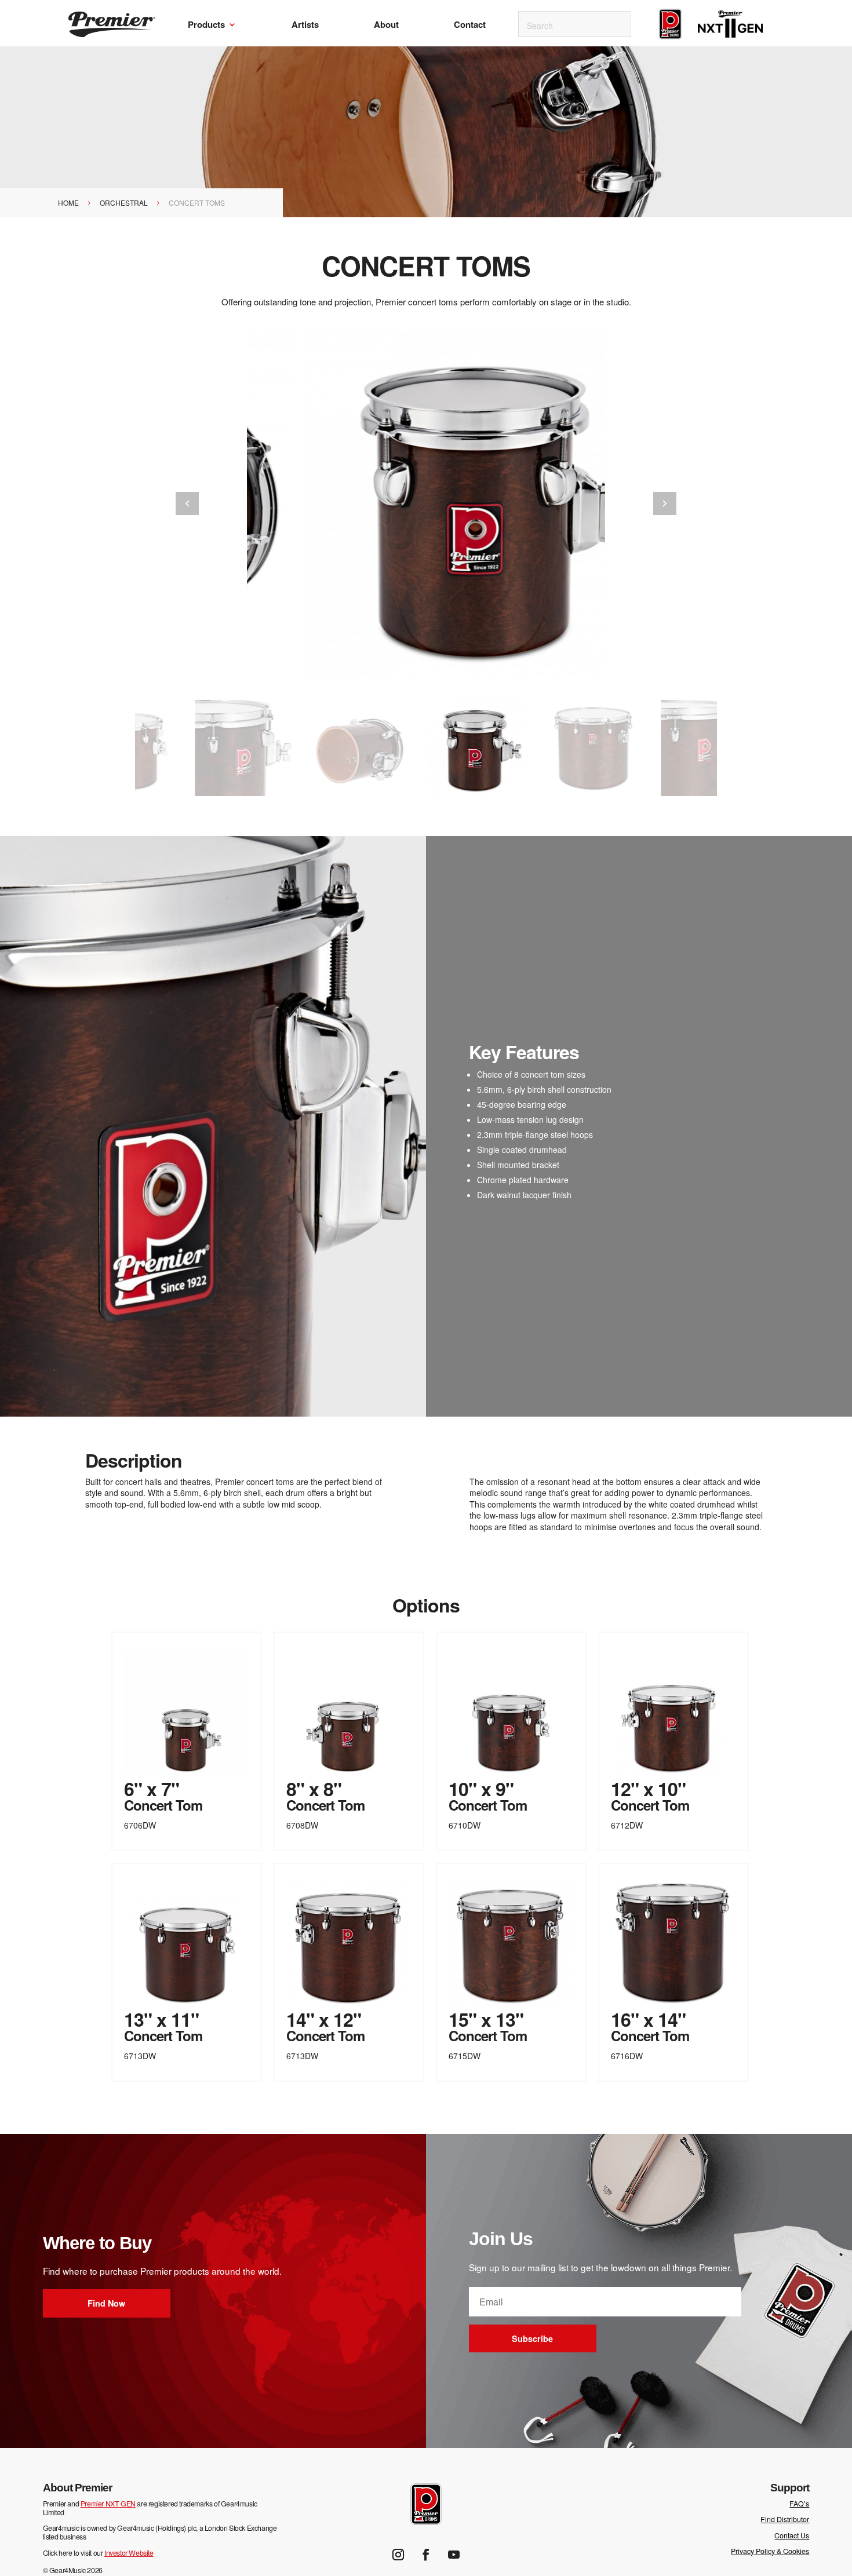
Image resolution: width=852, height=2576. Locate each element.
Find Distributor (785, 2519)
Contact (470, 25)
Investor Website (129, 2553)
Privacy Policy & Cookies (770, 2551)
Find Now (106, 2303)
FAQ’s (799, 2504)
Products (206, 25)
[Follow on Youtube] (454, 2555)
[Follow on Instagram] (398, 2555)
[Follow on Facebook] (426, 2555)
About (386, 25)
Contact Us (792, 2535)
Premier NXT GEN (108, 2504)
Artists (305, 25)
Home (68, 202)
